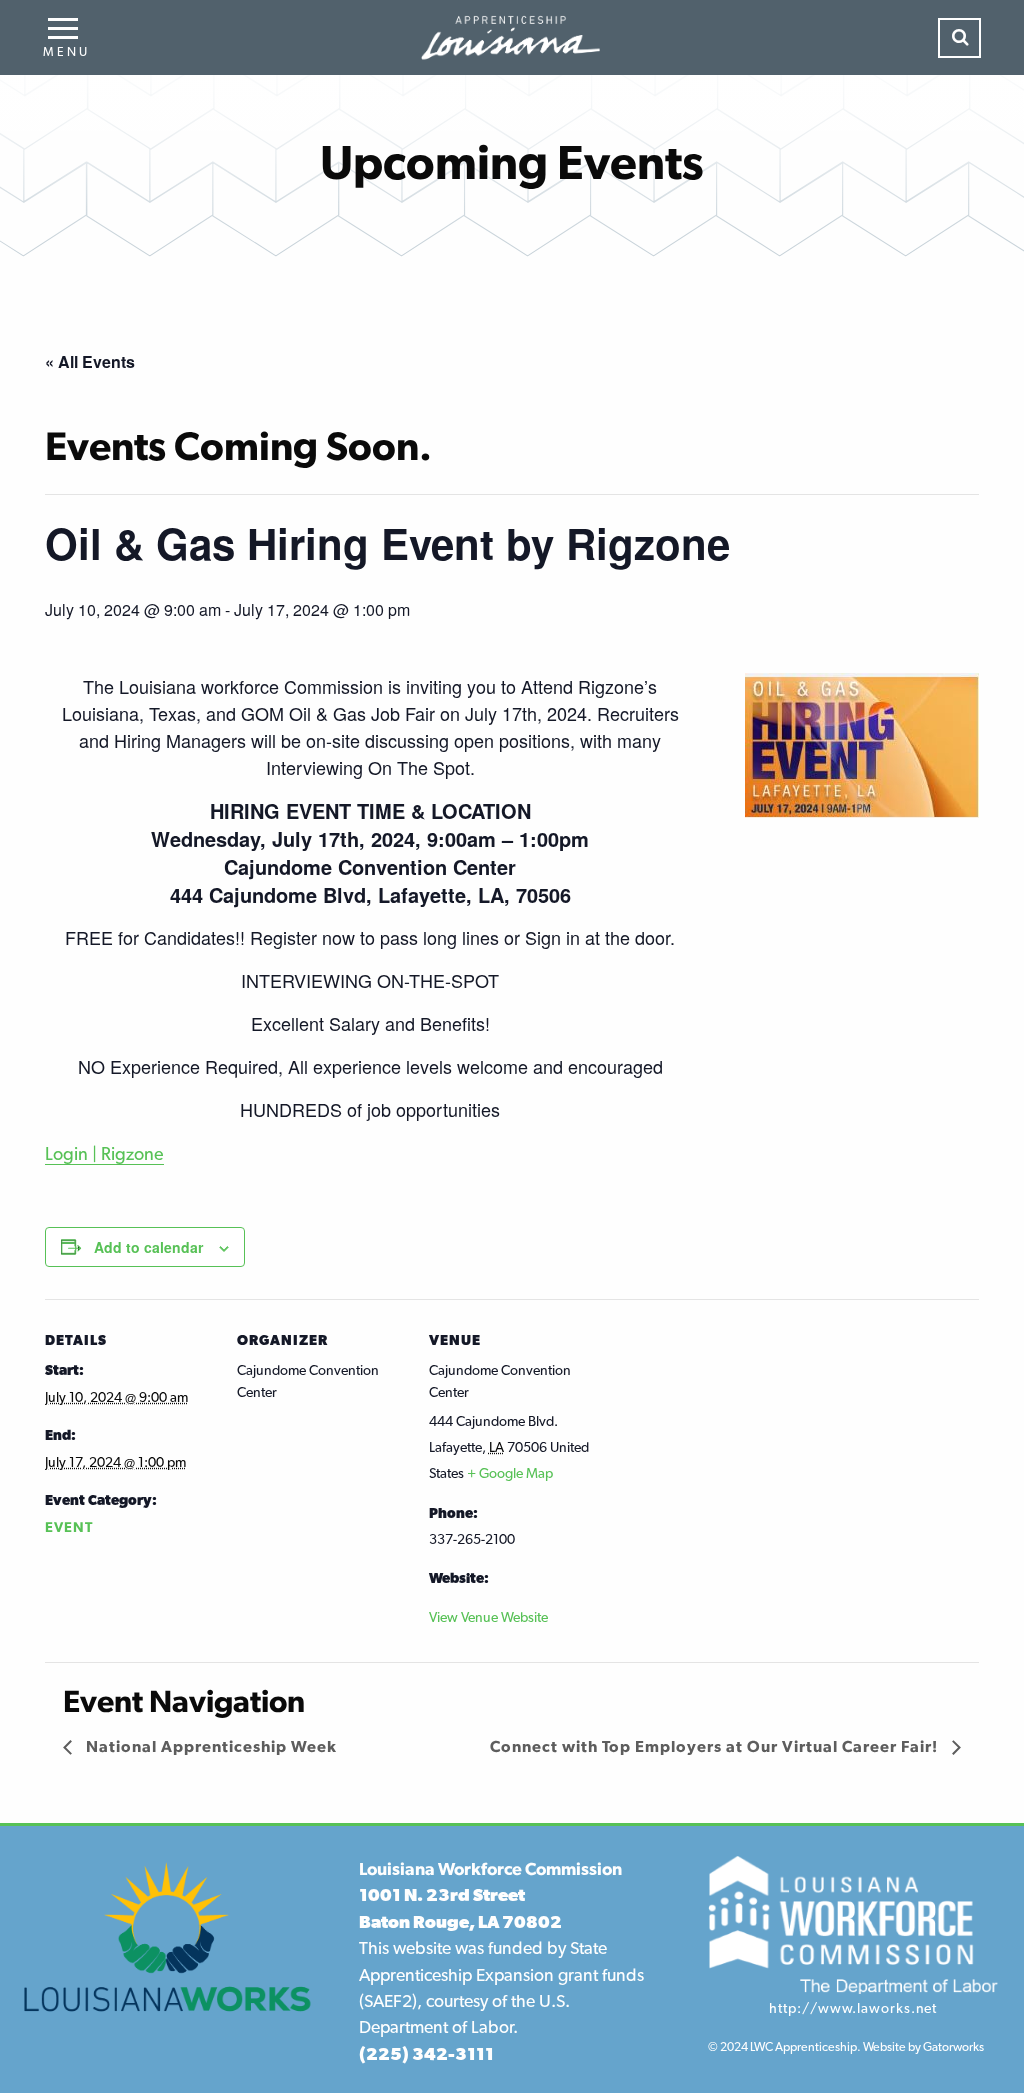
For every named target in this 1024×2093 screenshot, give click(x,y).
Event (69, 1527)
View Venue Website (488, 1617)
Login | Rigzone (104, 1153)
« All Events (90, 361)
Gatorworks (953, 2046)
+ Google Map (510, 1473)
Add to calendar (148, 1247)
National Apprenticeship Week (209, 1746)
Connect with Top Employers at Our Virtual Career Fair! (716, 1746)
